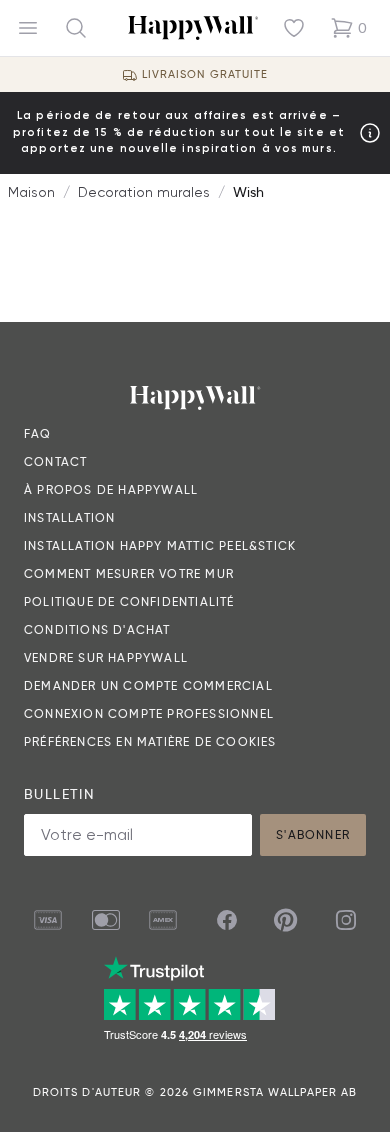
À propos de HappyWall (111, 489)
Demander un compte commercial (148, 685)
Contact (55, 461)
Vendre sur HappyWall (106, 657)
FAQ (38, 433)
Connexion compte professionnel (149, 713)
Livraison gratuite (205, 74)
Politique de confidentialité (129, 601)
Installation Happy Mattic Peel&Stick (160, 545)
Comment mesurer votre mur (129, 573)
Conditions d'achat (97, 629)
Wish (248, 192)
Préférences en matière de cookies (150, 741)
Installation (69, 517)
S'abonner (313, 834)
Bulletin (59, 794)
